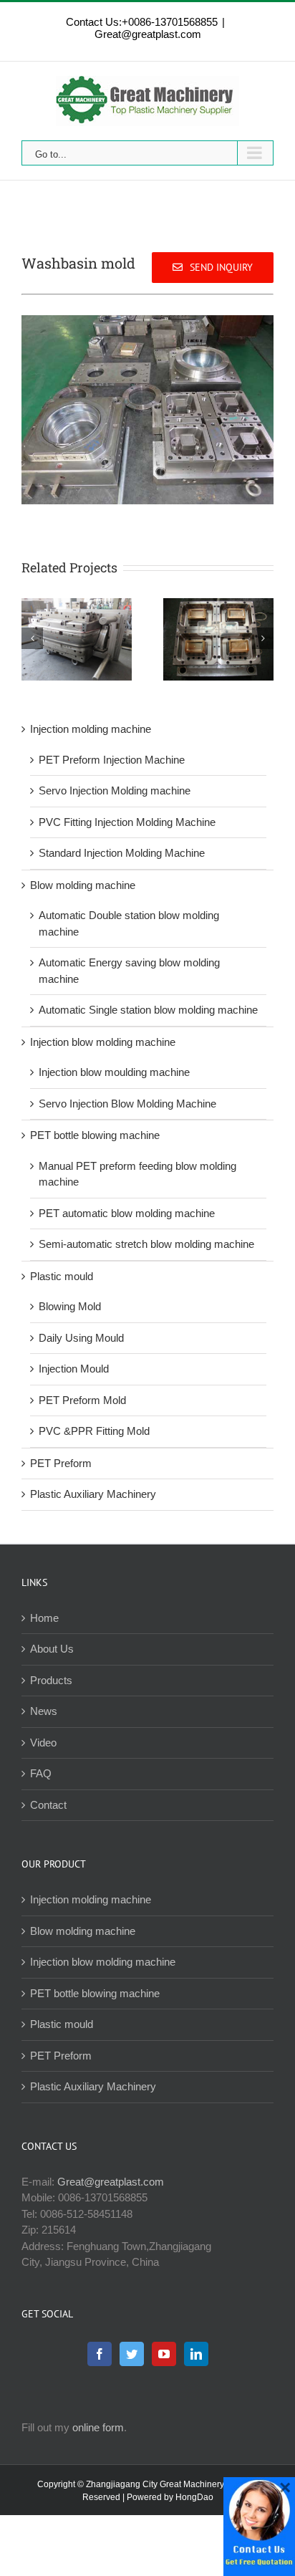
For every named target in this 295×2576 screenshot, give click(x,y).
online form (98, 2427)
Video (43, 1743)
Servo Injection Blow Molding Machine (127, 1104)
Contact (48, 1805)
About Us (52, 1649)
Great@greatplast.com (148, 34)
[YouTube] (164, 2354)
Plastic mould (62, 1276)
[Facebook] (100, 2354)
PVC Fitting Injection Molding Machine (127, 822)
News (44, 1711)
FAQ (41, 1773)
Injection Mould (74, 1369)
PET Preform (61, 1463)
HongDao (194, 2497)
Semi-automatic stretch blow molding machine (146, 1244)
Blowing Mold (70, 1306)
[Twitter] (132, 2354)
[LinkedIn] (196, 2354)
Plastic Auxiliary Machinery (93, 1494)
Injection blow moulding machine (114, 1072)
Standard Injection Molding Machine (122, 853)
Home (44, 1618)
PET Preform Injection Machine (112, 760)
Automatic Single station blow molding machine (148, 1010)
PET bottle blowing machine (95, 1135)
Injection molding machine (91, 729)
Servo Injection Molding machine (115, 790)
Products (51, 1680)
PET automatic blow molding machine (127, 1213)
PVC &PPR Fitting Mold (94, 1431)
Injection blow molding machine (103, 1042)
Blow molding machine (83, 885)
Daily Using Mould (81, 1338)
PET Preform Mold (82, 1400)
